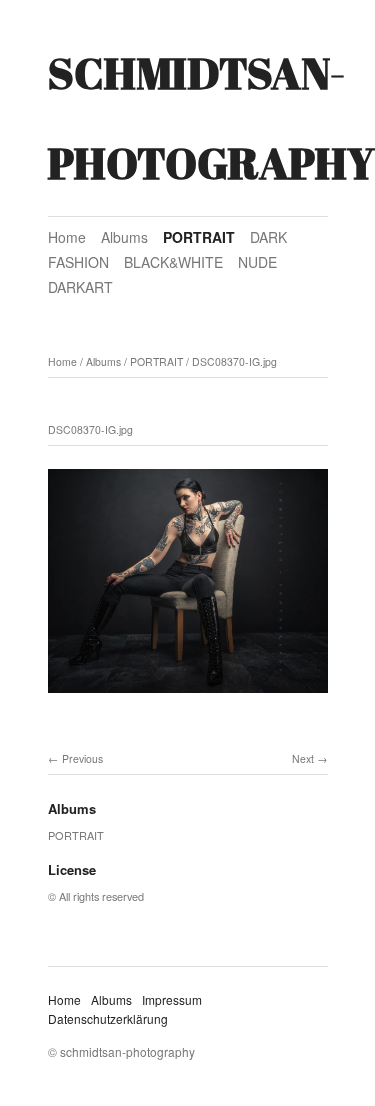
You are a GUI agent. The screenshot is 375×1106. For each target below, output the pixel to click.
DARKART (80, 287)
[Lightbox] (188, 695)
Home (67, 237)
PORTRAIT (199, 237)
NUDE (257, 262)
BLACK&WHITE (173, 262)
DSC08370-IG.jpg (234, 361)
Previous (82, 758)
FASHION (78, 262)
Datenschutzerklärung (108, 1018)
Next (303, 758)
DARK (268, 237)
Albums (124, 237)
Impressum (172, 999)
